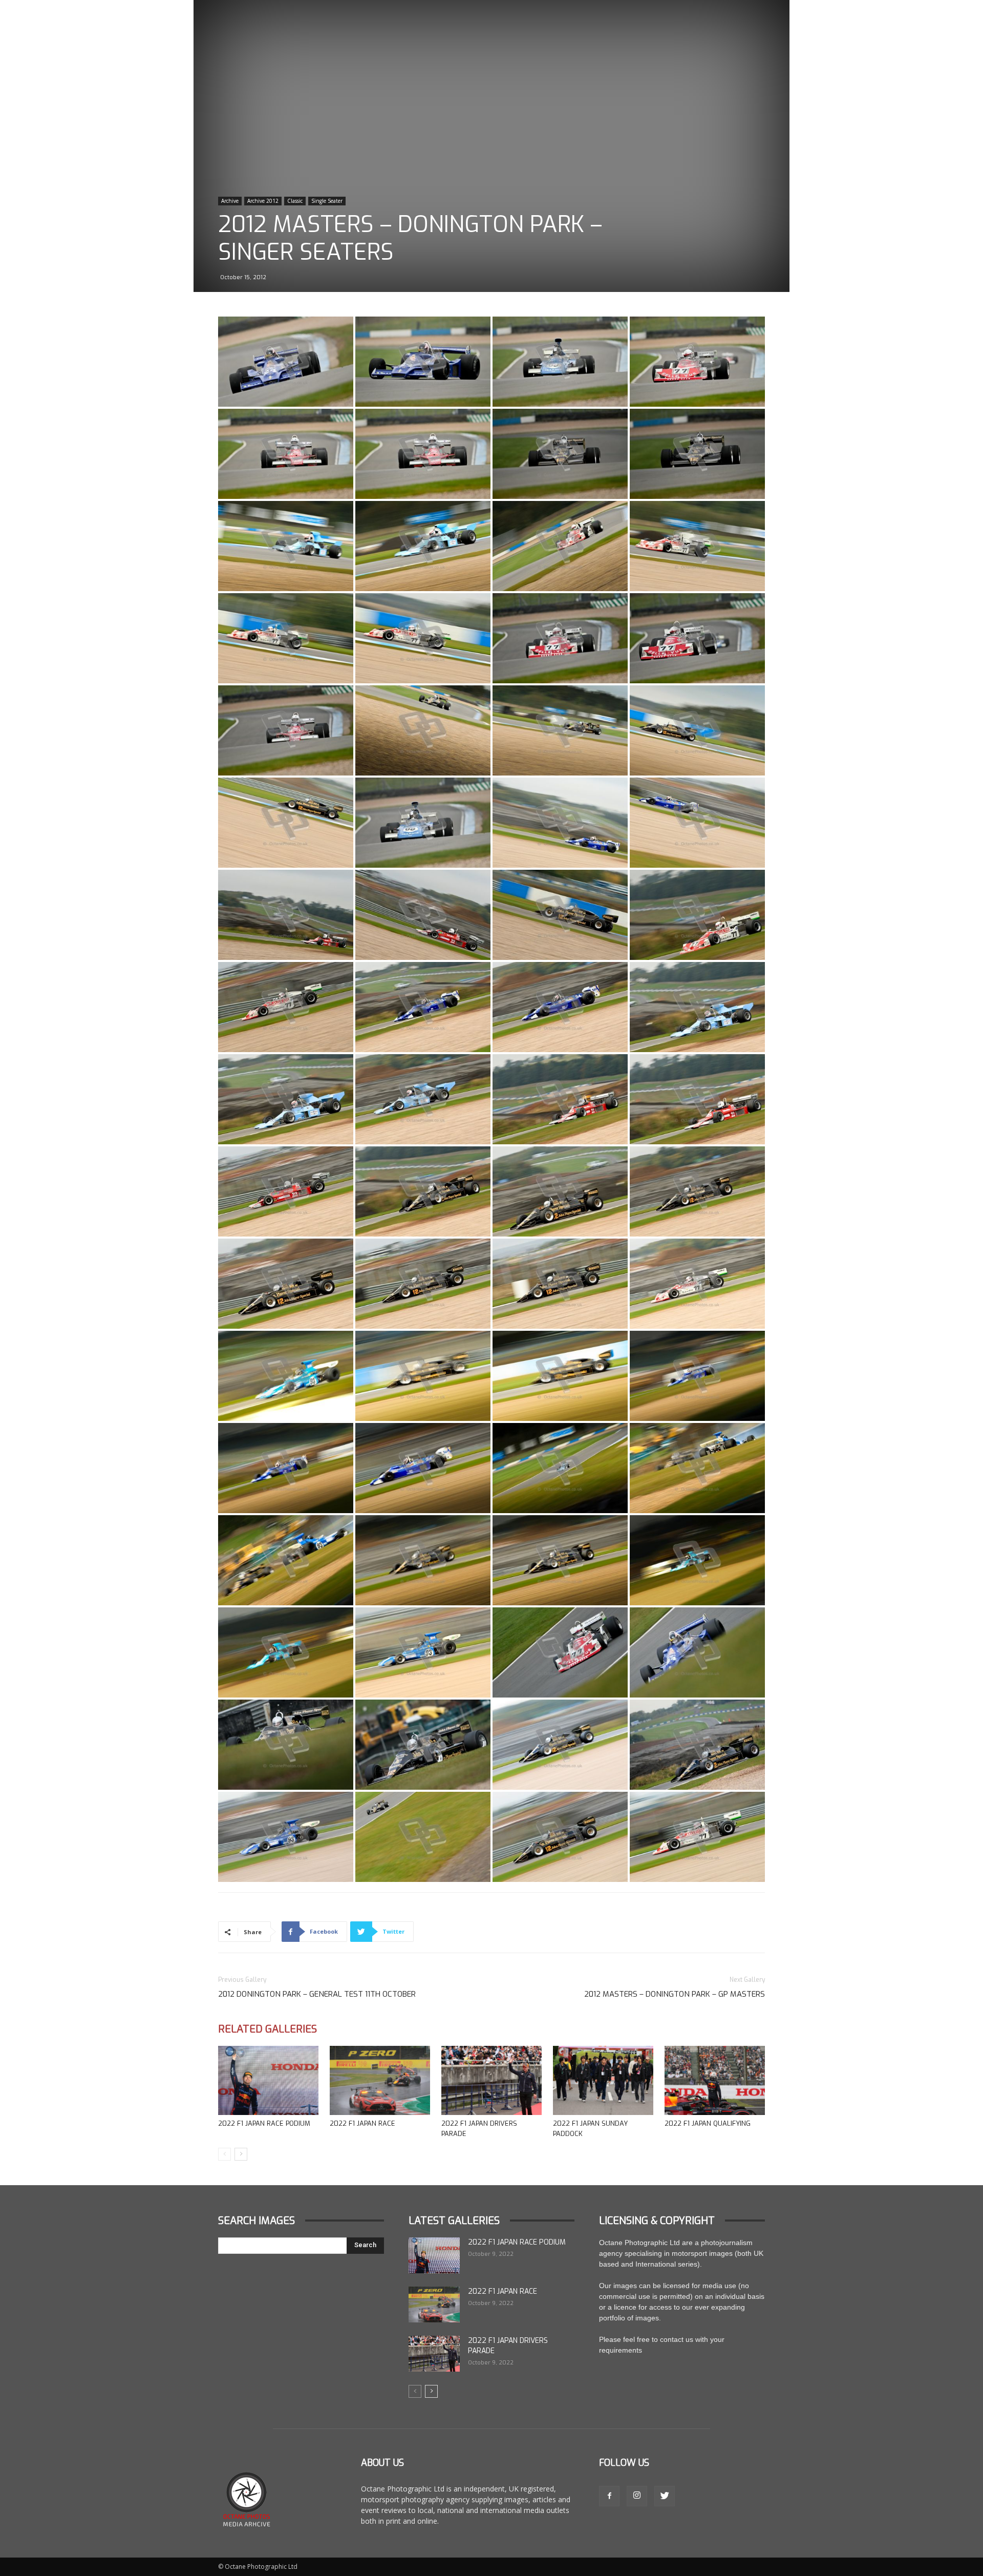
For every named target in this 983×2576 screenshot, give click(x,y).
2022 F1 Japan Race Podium (264, 2123)
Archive (230, 201)
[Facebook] (609, 2496)
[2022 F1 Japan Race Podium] (268, 2080)
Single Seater (327, 201)
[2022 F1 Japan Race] (380, 2080)
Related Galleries (268, 2029)
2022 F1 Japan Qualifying (708, 2123)
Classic (295, 201)
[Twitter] (665, 2496)
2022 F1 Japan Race (362, 2123)
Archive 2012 (263, 201)
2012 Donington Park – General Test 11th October (317, 1994)
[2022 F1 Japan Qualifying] (715, 2080)
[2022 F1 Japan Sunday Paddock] (603, 2080)
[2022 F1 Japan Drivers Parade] (491, 2080)
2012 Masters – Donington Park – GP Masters (675, 1994)
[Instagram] (637, 2496)
